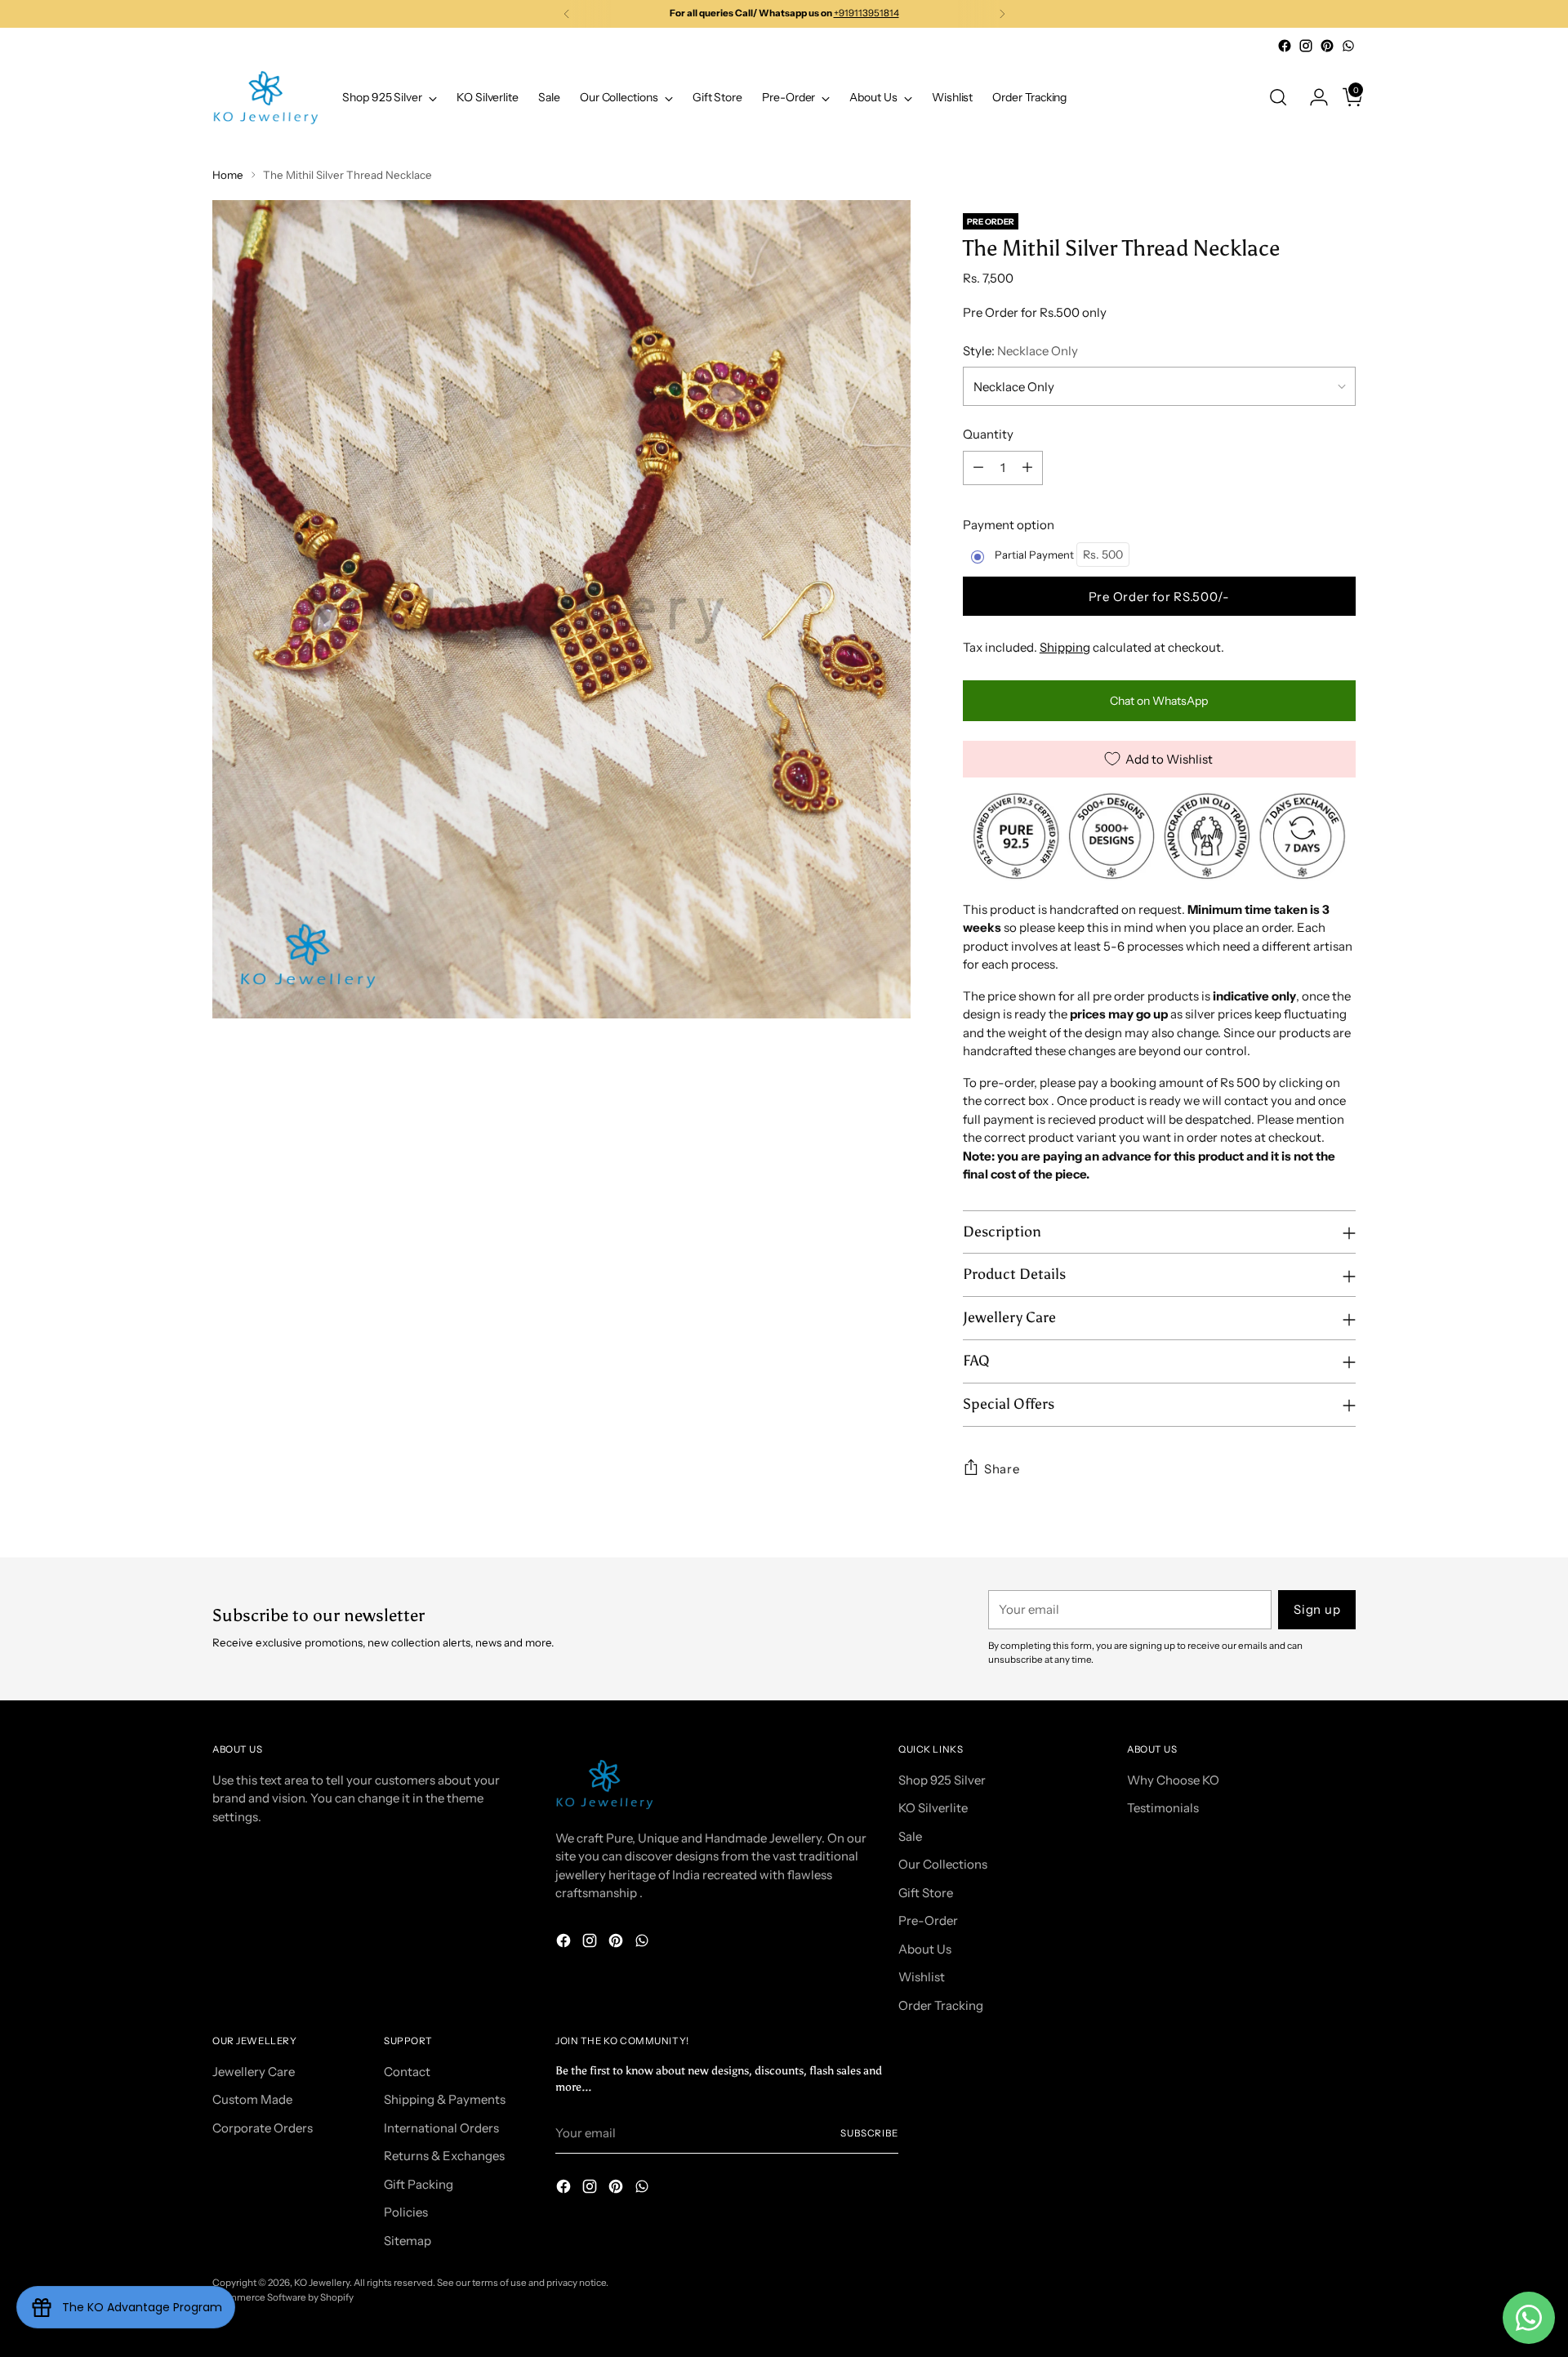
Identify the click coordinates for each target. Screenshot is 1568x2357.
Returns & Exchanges (444, 2156)
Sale (910, 1836)
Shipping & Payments (445, 2099)
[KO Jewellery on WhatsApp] (1348, 46)
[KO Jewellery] (265, 98)
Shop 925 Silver (942, 1780)
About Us (925, 1949)
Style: (1020, 351)
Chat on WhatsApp (1159, 701)
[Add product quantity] (1027, 468)
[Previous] (567, 14)
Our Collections (943, 1864)
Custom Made (252, 2099)
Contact (407, 2072)
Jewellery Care (254, 2072)
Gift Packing (419, 2184)
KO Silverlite (933, 1808)
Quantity (988, 434)
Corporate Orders (263, 2128)
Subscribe (869, 2133)
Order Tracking (941, 2005)
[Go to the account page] (1312, 97)
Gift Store (926, 1893)
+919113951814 (866, 13)
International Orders (441, 2128)
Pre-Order (928, 1920)
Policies (406, 2212)
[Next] (1002, 14)
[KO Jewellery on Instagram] (1306, 46)
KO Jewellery (322, 2283)
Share (1002, 1469)
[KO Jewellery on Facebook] (1285, 46)
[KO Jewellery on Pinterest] (1327, 46)
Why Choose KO (1173, 1780)
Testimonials (1163, 1808)
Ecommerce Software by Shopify (283, 2297)
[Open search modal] (1278, 97)
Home (228, 175)
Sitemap (408, 2241)
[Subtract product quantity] (978, 468)
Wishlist (922, 1977)
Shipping (1065, 647)
